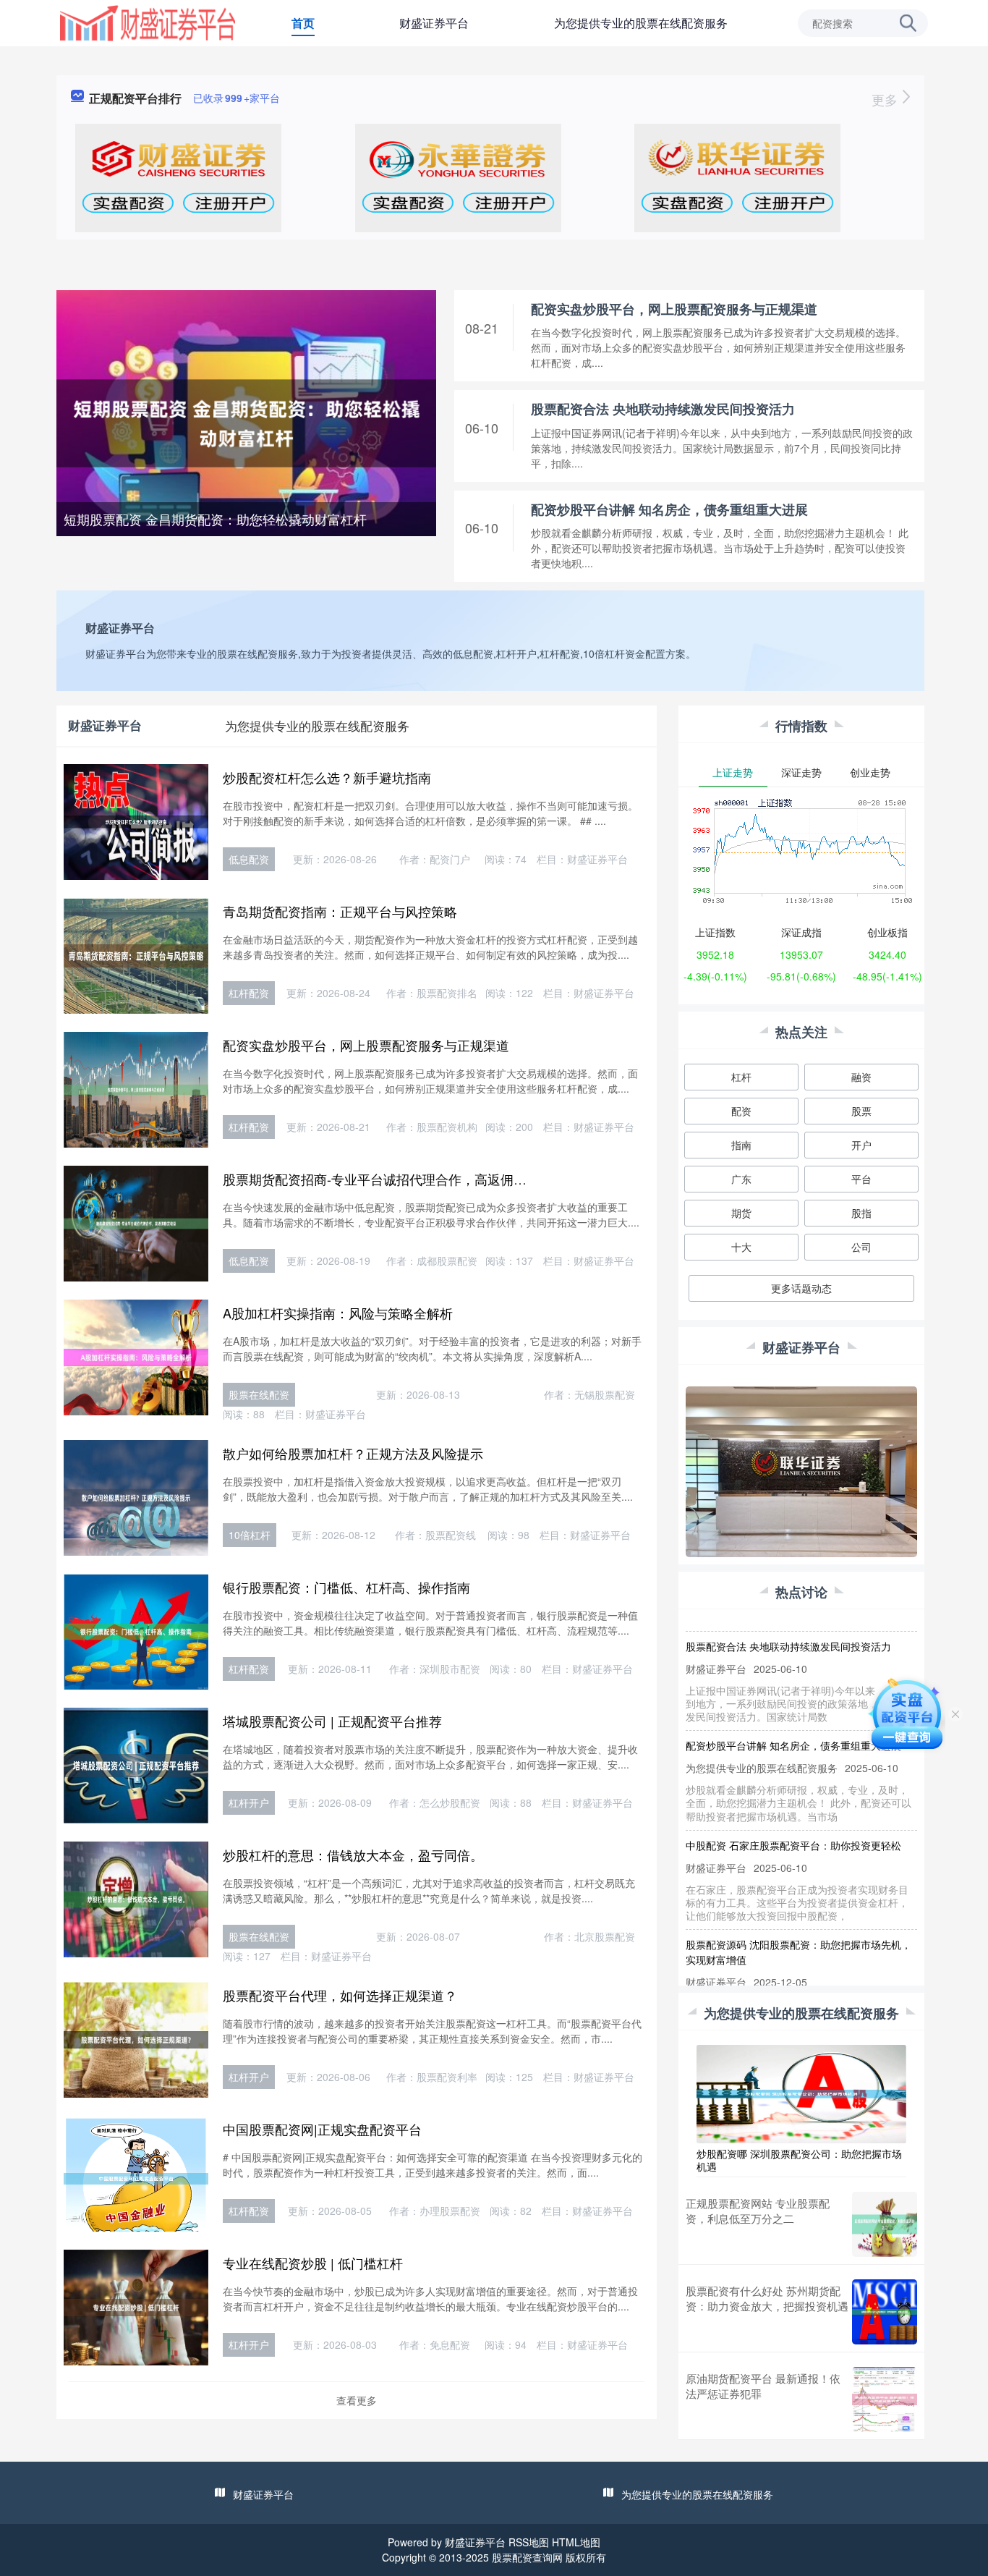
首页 (303, 23)
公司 (861, 1247)
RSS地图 (529, 2542)
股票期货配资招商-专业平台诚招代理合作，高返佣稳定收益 (394, 1179)
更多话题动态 (801, 1288)
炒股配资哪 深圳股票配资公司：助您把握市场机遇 (799, 2160)
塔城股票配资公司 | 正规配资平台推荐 (332, 1721)
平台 (861, 1179)
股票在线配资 (259, 1394)
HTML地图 (576, 2542)
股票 (861, 1111)
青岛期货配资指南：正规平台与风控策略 (340, 911)
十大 (741, 1247)
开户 (861, 1145)
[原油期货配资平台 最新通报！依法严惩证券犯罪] (885, 2399)
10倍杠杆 (250, 1535)
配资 (741, 1111)
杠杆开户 (249, 1802)
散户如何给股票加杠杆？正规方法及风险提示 (353, 1453)
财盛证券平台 (434, 23)
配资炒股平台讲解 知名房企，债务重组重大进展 (669, 509)
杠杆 (741, 1077)
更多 (886, 99)
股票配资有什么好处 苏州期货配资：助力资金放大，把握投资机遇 (767, 2298)
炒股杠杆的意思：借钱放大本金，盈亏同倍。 (353, 1855)
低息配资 (249, 859)
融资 (861, 1077)
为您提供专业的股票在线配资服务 (641, 23)
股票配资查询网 (527, 2557)
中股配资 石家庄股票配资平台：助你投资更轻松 (793, 1819)
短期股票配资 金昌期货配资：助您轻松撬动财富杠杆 (215, 519)
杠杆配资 (249, 993)
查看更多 (357, 2400)
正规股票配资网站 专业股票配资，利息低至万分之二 (758, 2211)
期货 (741, 1213)
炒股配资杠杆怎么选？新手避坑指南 (327, 777)
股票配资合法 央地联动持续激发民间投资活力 (663, 409)
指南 (741, 1145)
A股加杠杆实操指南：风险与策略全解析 (338, 1313)
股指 (861, 1213)
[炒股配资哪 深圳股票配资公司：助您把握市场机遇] (801, 2092)
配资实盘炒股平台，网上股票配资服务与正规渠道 (674, 309)
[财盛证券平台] (148, 22)
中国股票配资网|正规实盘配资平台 (322, 2129)
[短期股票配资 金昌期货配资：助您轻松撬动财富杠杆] (246, 422)
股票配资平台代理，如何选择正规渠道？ (340, 1995)
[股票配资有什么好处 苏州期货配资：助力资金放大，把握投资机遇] (885, 2312)
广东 (741, 1179)
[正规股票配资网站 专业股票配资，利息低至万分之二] (885, 2224)
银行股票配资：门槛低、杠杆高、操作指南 (346, 1587)
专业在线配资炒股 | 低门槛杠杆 (313, 2263)
